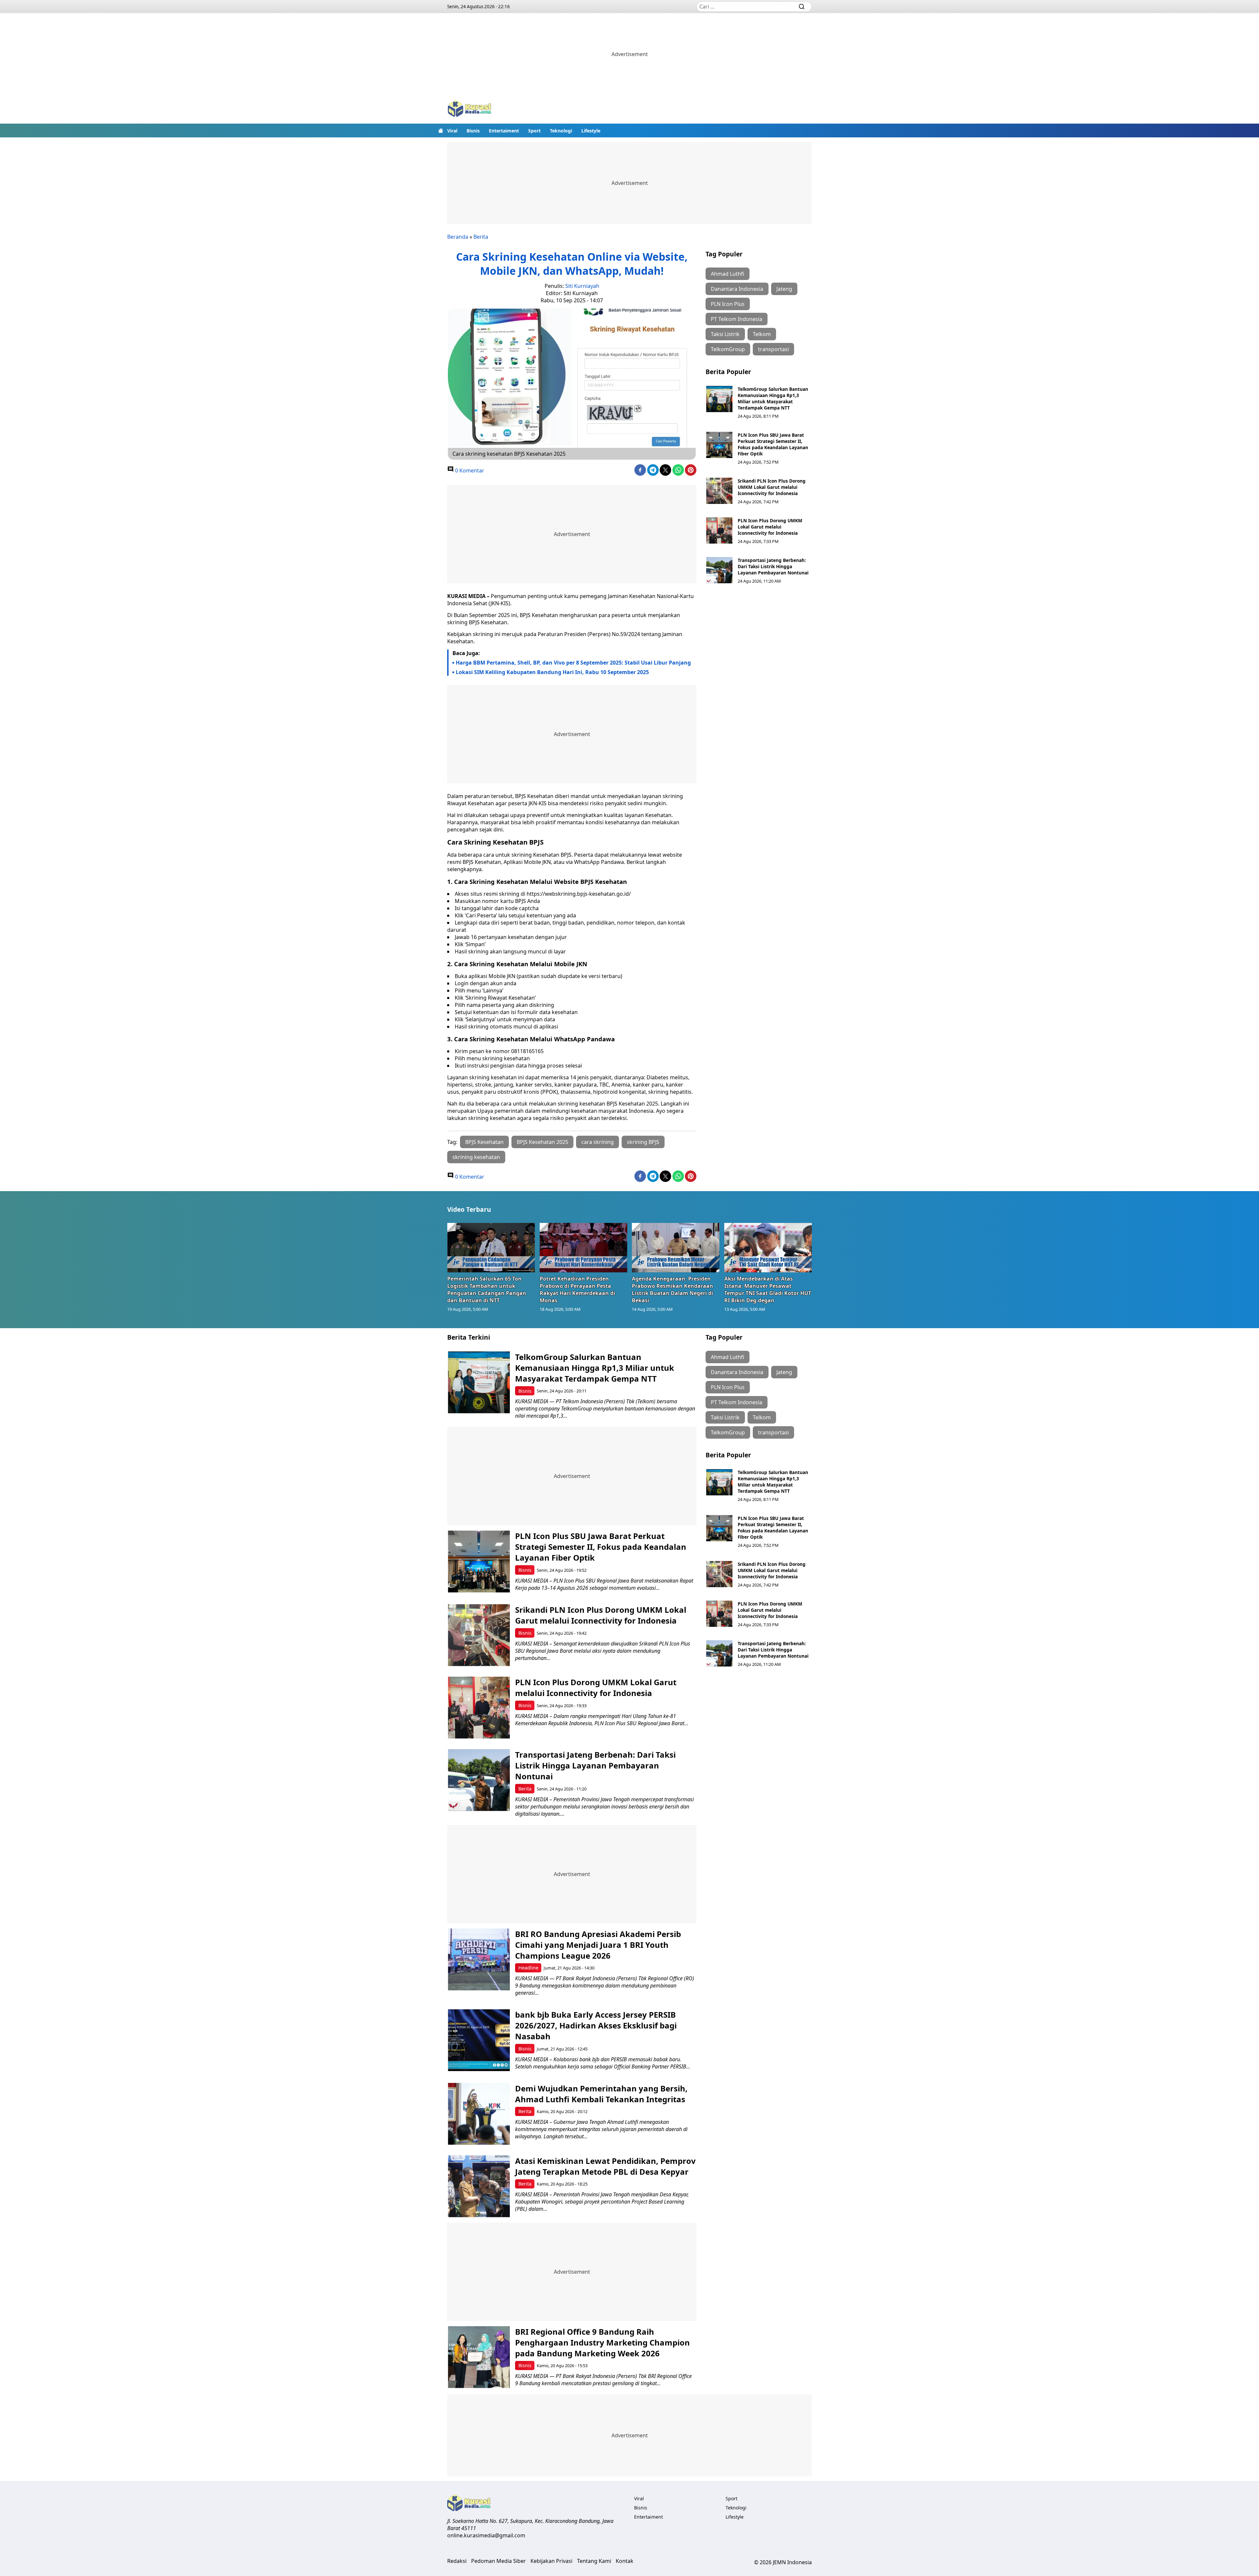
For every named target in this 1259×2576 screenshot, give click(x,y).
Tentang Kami (594, 2561)
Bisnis (473, 131)
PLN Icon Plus (728, 304)
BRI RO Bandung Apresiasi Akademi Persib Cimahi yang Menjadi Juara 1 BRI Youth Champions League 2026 (598, 1945)
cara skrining (598, 1142)
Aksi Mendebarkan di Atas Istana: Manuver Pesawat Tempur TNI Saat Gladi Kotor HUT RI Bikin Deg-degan (768, 1289)
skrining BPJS (643, 1142)
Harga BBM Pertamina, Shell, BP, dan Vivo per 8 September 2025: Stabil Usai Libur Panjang (573, 663)
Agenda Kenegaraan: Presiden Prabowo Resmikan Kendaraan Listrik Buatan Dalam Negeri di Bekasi (672, 1289)
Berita (481, 237)
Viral (452, 131)
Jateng (784, 289)
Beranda (458, 237)
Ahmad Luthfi (728, 274)
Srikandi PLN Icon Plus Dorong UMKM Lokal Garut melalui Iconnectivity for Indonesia (772, 487)
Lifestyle (591, 131)
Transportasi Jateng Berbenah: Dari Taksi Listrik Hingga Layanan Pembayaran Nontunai (773, 566)
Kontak (625, 2561)
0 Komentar (469, 470)
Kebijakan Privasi (551, 2561)
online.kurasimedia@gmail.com (486, 2535)
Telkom (762, 334)
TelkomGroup (728, 349)
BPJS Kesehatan (484, 1142)
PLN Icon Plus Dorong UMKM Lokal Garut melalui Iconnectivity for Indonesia (770, 527)
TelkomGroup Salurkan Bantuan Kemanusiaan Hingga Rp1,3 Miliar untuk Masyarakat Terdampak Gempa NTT (773, 398)
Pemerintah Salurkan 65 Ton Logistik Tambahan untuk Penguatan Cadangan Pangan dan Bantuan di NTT (487, 1289)
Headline (528, 1968)
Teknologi (561, 131)
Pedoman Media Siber (499, 2561)
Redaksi (457, 2561)
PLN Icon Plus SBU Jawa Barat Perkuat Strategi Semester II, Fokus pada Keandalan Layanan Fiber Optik (773, 444)
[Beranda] (441, 130)
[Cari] (802, 7)
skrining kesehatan (476, 1157)
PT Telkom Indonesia (737, 319)
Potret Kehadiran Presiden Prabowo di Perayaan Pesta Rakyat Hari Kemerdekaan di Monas (577, 1289)
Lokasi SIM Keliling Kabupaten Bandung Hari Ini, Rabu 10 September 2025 (552, 672)
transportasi (773, 349)
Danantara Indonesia (737, 289)
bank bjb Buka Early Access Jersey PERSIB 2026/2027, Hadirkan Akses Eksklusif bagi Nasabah (596, 2025)
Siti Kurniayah (582, 286)
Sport (534, 131)
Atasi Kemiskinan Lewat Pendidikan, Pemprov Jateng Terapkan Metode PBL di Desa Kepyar (605, 2166)
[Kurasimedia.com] (470, 109)
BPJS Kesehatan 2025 (542, 1142)
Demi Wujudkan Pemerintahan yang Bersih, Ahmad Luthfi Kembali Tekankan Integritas (601, 2094)
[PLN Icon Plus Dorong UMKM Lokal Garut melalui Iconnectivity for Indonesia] (719, 530)
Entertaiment (504, 131)
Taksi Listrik (725, 334)
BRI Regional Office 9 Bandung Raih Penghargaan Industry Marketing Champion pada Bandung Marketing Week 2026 (602, 2342)
